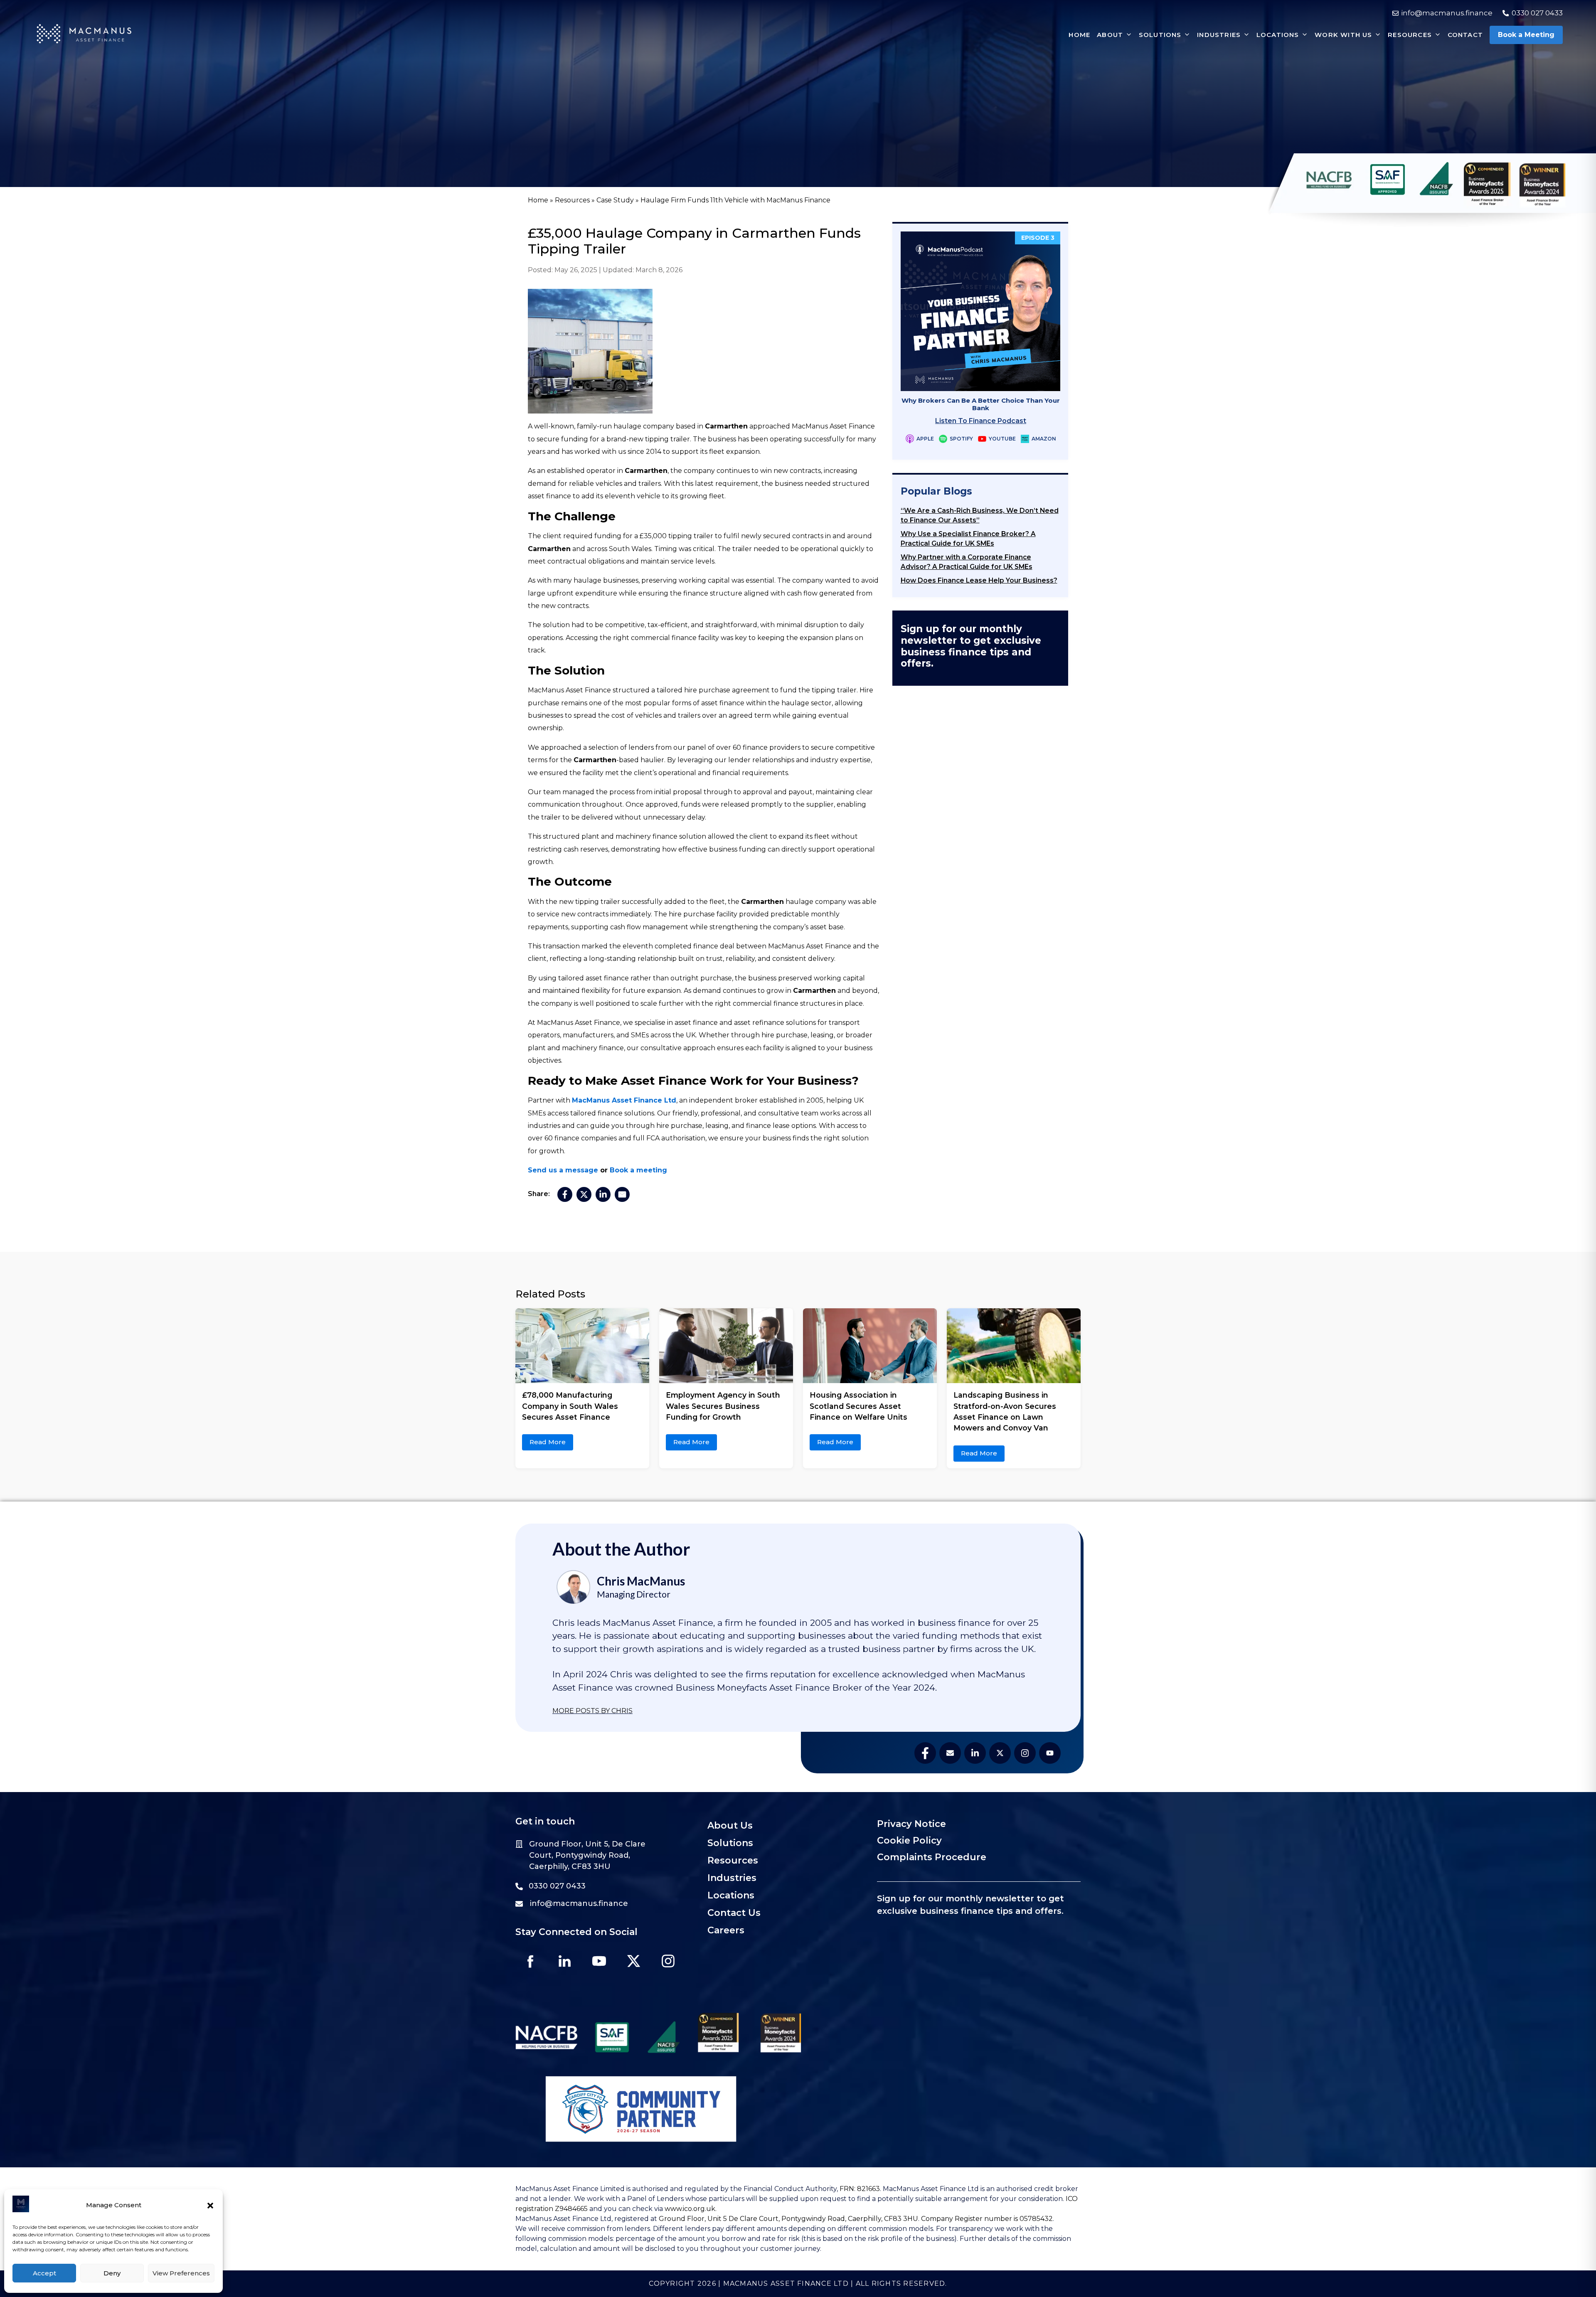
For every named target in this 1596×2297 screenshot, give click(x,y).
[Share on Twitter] (584, 1194)
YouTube (1002, 439)
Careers (726, 1930)
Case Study (615, 200)
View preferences (181, 2273)
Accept (44, 2273)
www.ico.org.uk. (691, 2209)
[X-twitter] (633, 1961)
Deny (112, 2273)
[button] (210, 2206)
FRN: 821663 (859, 2189)
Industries (732, 1878)
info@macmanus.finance (579, 1903)
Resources (572, 200)
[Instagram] (668, 1961)
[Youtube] (599, 1961)
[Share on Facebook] (565, 1194)
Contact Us (734, 1913)
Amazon (1043, 439)
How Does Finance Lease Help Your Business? (979, 580)
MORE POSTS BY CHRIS (592, 1711)
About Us (730, 1826)
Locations (731, 1895)
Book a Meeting (1526, 35)
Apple (925, 439)
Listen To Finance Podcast (980, 421)
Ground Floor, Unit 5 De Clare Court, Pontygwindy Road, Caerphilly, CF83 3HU (788, 2219)
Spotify (961, 439)
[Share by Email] (622, 1194)
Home (538, 200)
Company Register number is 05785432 (987, 2219)
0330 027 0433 (557, 1886)
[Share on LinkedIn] (603, 1194)
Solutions (730, 1843)
